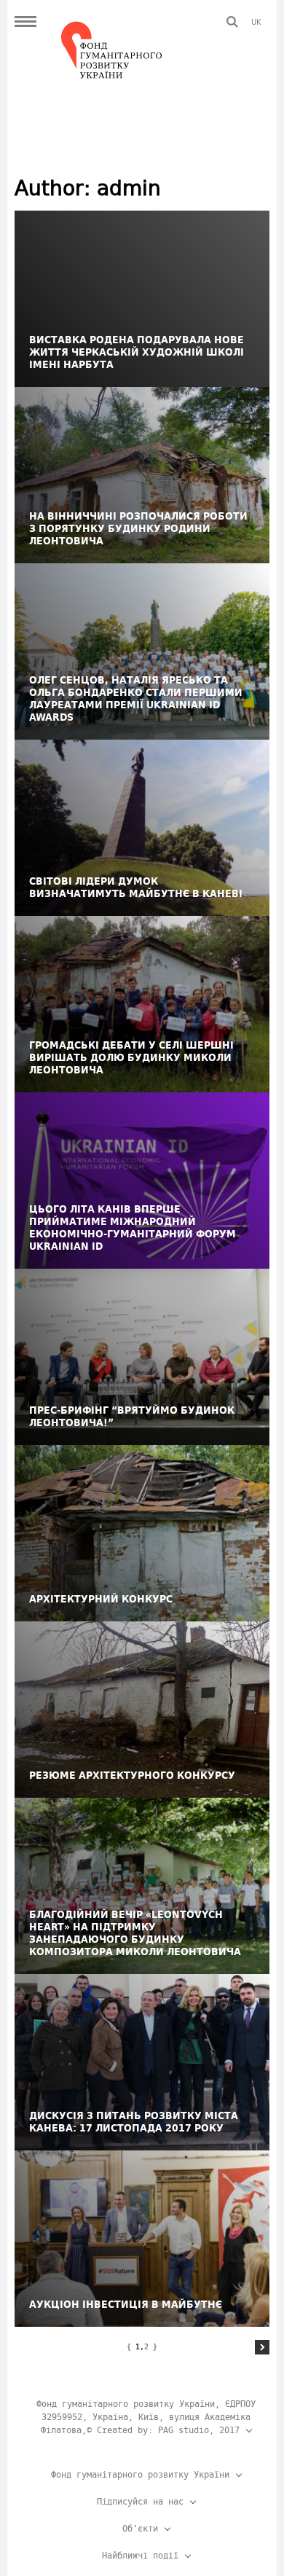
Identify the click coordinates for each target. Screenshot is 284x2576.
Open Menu (25, 22)
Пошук (232, 22)
